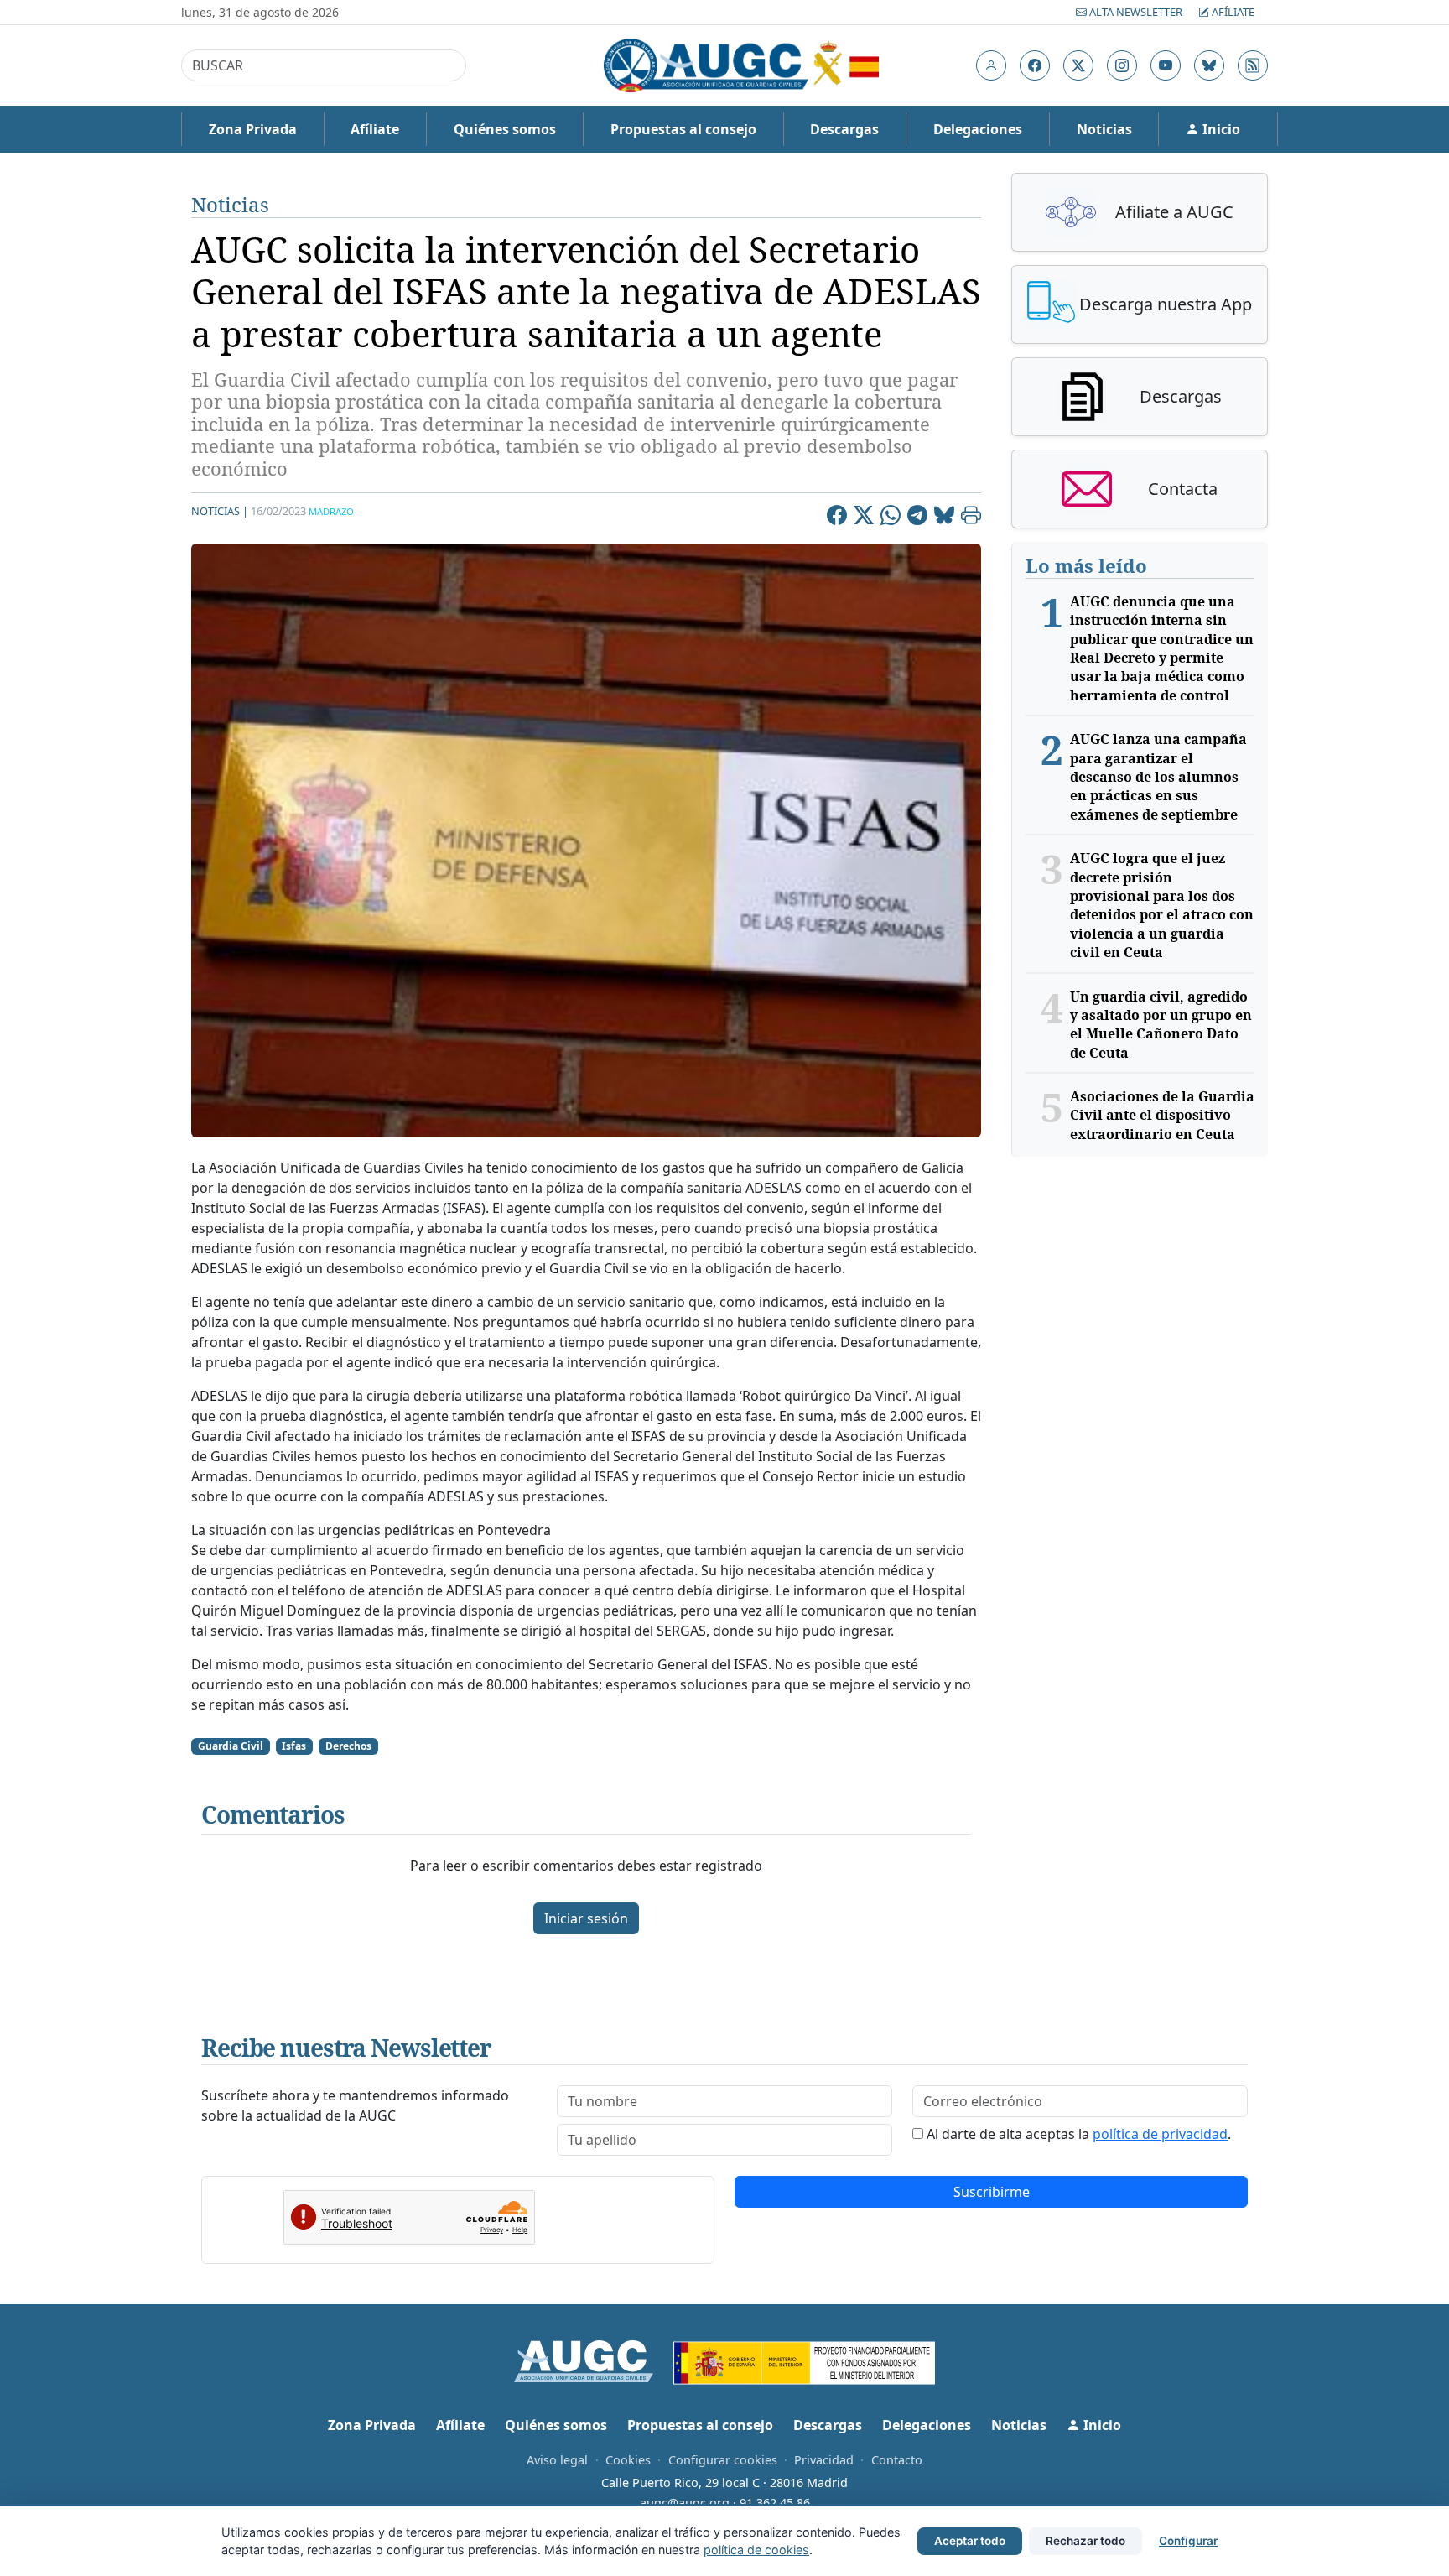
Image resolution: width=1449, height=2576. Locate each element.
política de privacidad (1160, 2134)
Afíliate (1232, 12)
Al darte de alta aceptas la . (1079, 2134)
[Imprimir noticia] (971, 518)
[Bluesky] (944, 518)
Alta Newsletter (1136, 12)
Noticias (1104, 129)
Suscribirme (992, 2192)
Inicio (1220, 129)
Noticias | (220, 511)
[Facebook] (837, 518)
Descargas (844, 129)
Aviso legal (557, 2460)
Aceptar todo (970, 2541)
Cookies (628, 2460)
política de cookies (756, 2550)
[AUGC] (594, 2360)
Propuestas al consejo (683, 129)
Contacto (897, 2460)
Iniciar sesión (586, 1918)
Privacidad (824, 2460)
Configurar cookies (723, 2460)
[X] (864, 518)
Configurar (1188, 2541)
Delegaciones (978, 129)
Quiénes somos (505, 129)
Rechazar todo (1085, 2541)
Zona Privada (253, 129)
